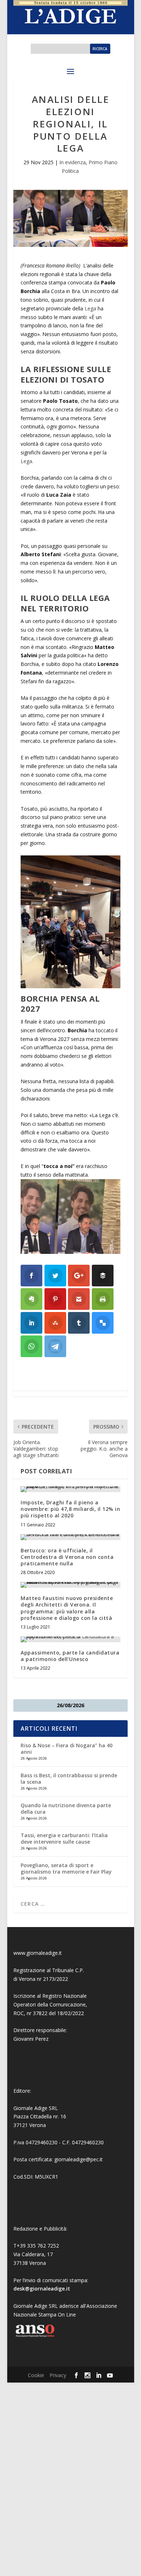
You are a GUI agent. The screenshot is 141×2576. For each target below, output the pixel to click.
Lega (91, 308)
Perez (42, 2039)
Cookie (36, 2375)
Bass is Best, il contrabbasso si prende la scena (69, 1779)
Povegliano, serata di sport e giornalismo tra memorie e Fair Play (66, 1868)
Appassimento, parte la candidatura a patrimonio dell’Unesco (70, 1656)
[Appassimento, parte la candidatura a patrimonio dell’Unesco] (70, 1639)
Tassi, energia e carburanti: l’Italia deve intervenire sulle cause (64, 1838)
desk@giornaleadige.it (42, 2289)
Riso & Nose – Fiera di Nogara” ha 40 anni (67, 1749)
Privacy (58, 2375)
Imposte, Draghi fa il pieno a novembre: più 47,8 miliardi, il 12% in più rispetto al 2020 (70, 1509)
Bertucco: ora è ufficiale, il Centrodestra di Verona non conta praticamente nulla (67, 1557)
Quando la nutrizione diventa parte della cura (66, 1808)
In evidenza (72, 162)
